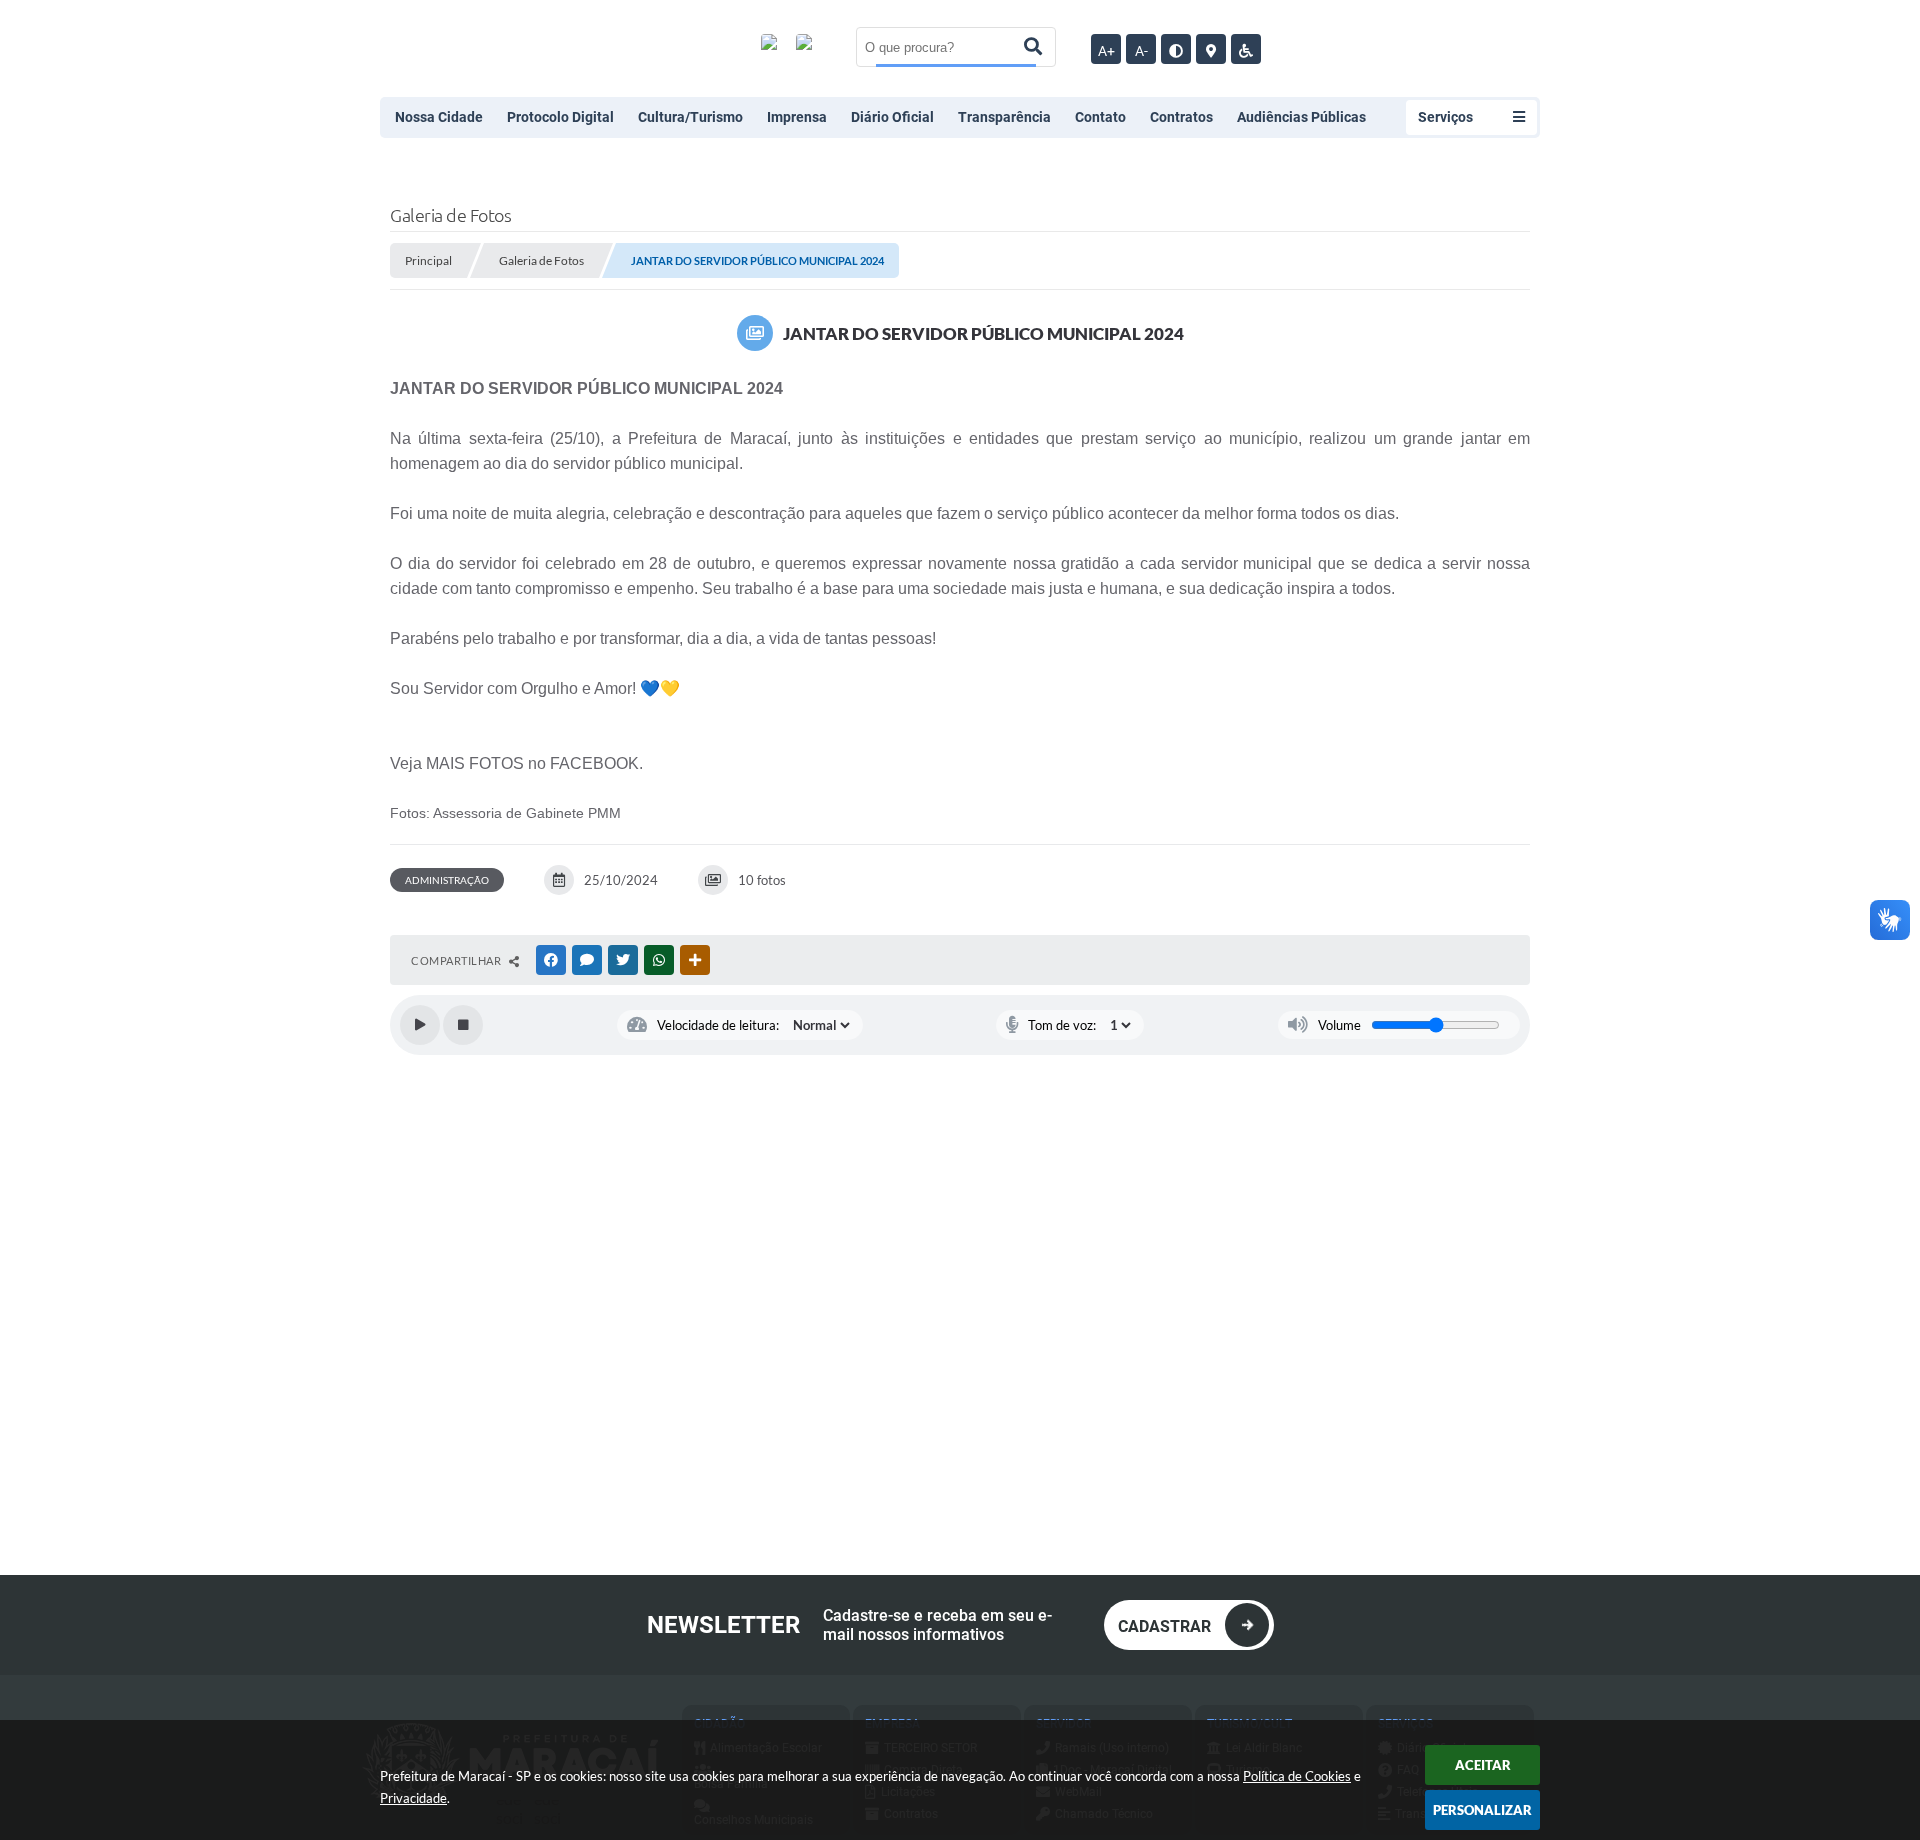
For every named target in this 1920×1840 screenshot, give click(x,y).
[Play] (420, 1025)
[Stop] (463, 1025)
